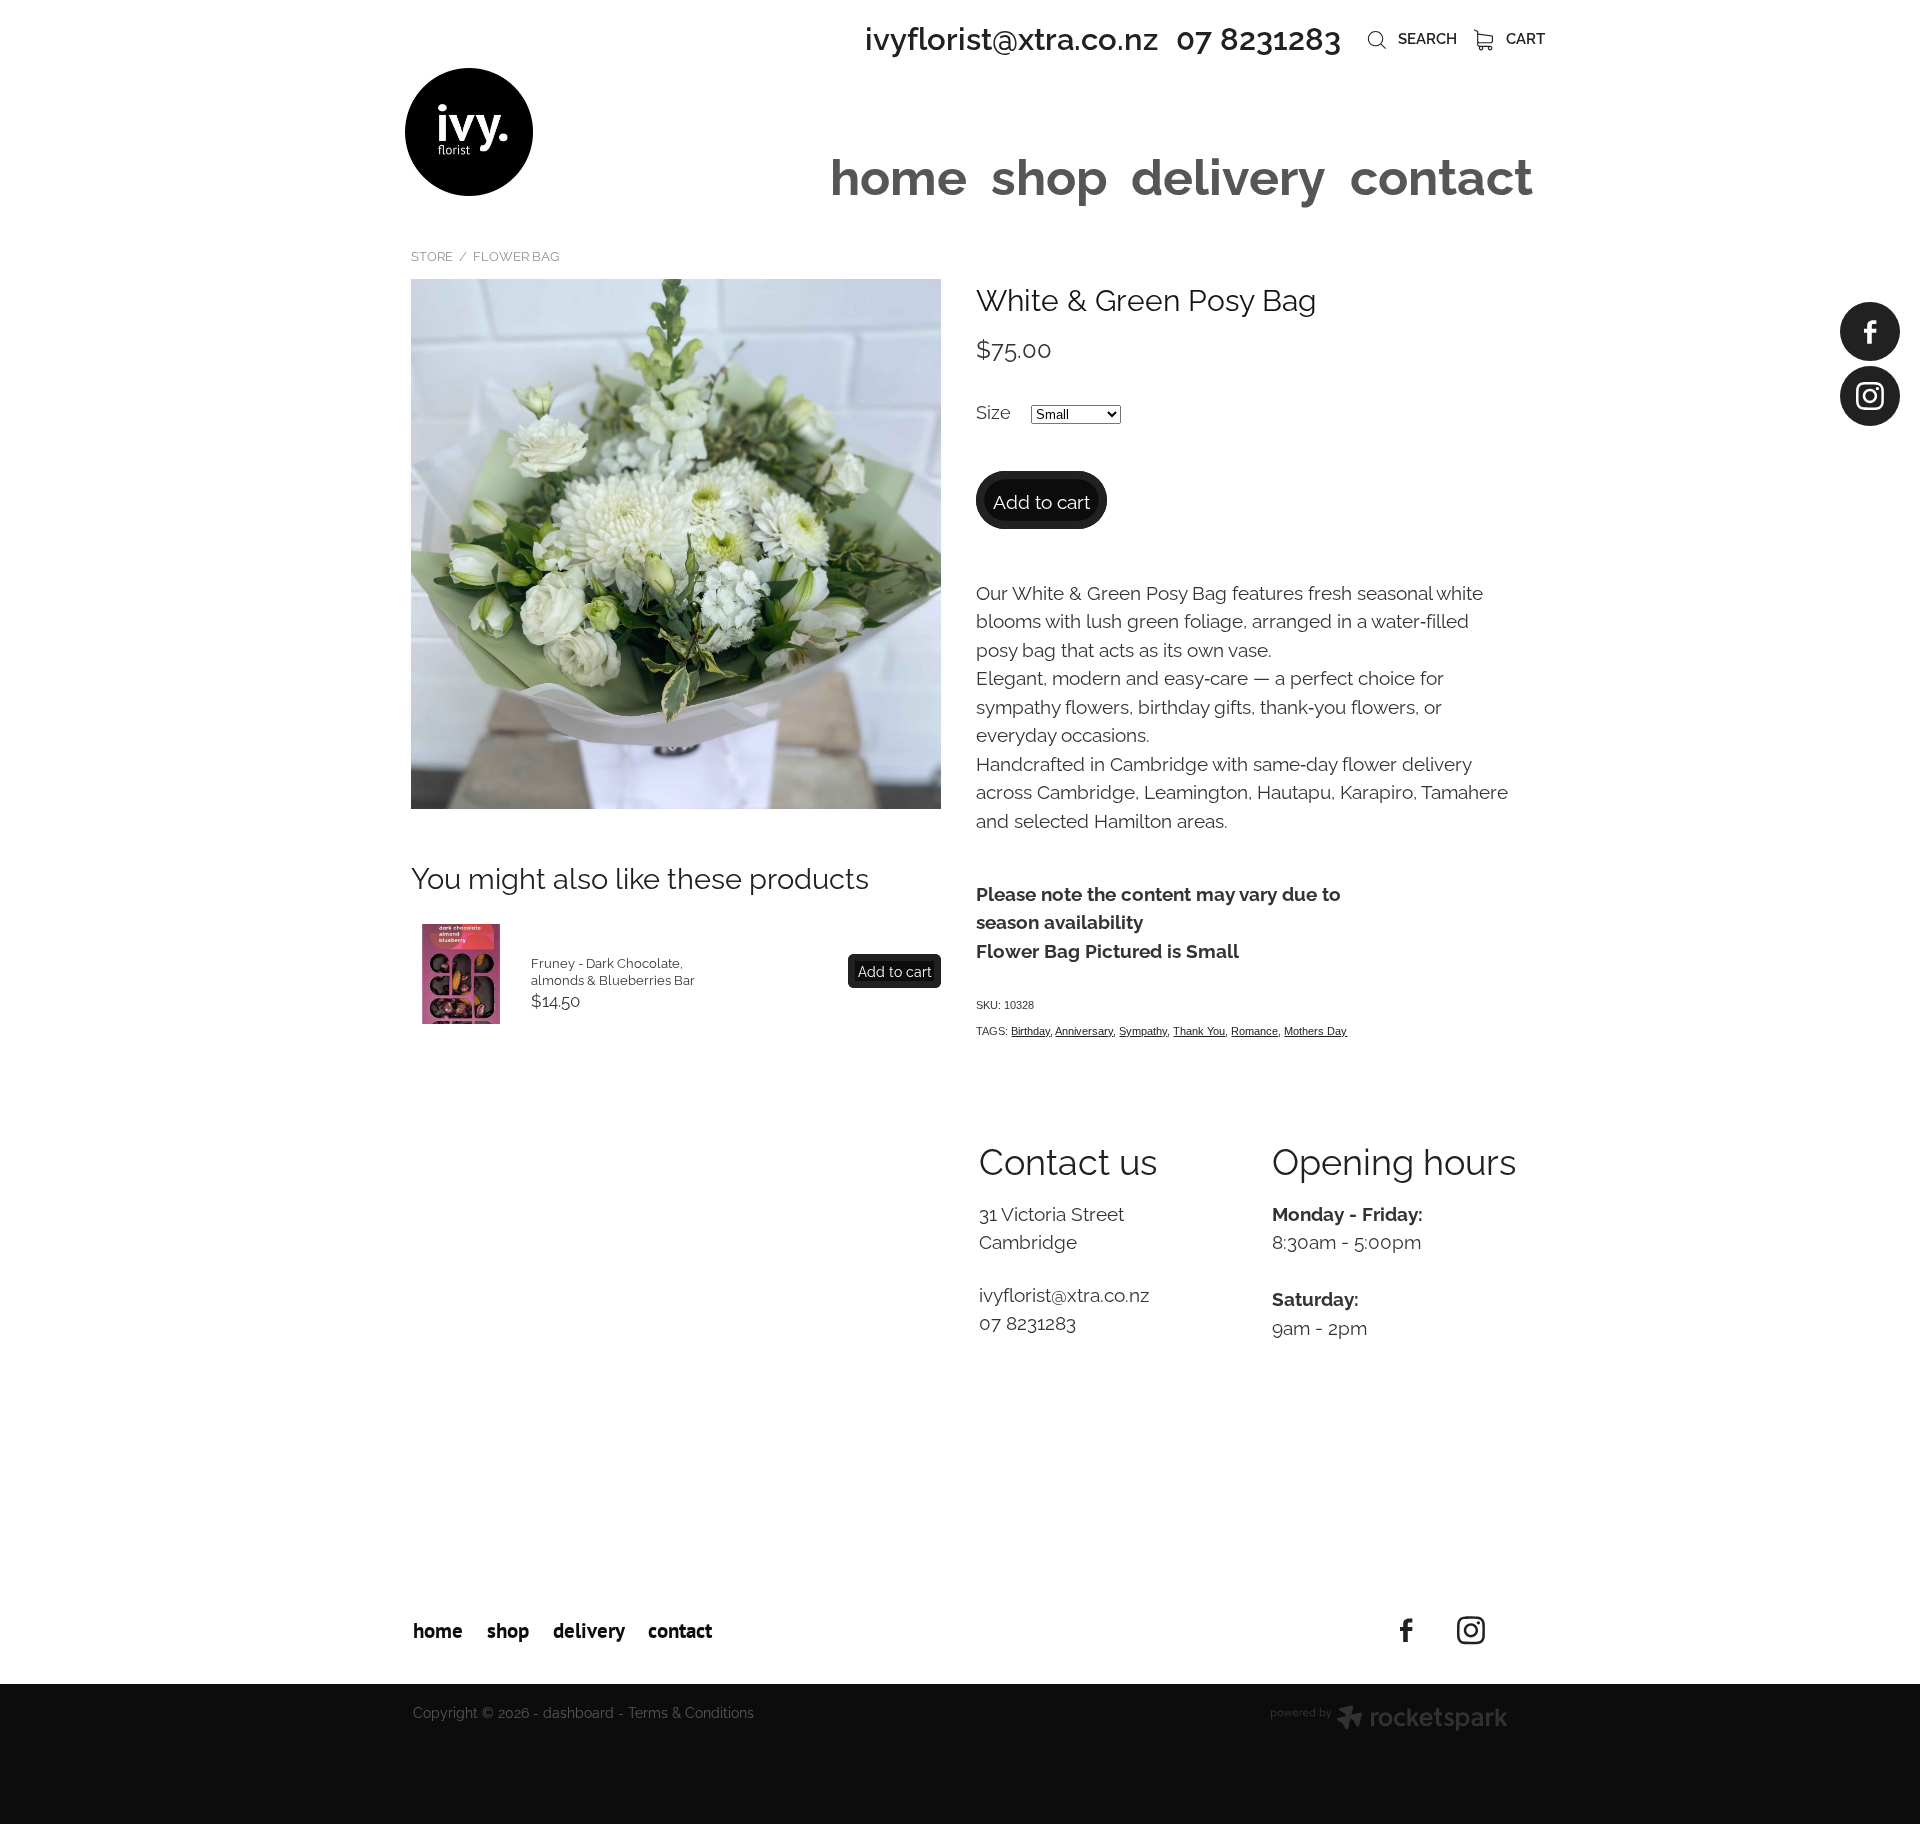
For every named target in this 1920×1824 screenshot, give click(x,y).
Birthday (1030, 1031)
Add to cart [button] (1041, 500)
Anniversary (1084, 1031)
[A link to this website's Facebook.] (1869, 331)
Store (432, 255)
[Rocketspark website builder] (1389, 1719)
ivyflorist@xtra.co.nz (1011, 35)
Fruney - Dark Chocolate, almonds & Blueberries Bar (613, 970)
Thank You (1199, 1031)
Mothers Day (1315, 1031)
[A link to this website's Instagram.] (1869, 395)
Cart (1523, 37)
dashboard (578, 1711)
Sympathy (1143, 1031)
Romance (1254, 1031)
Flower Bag (516, 255)
